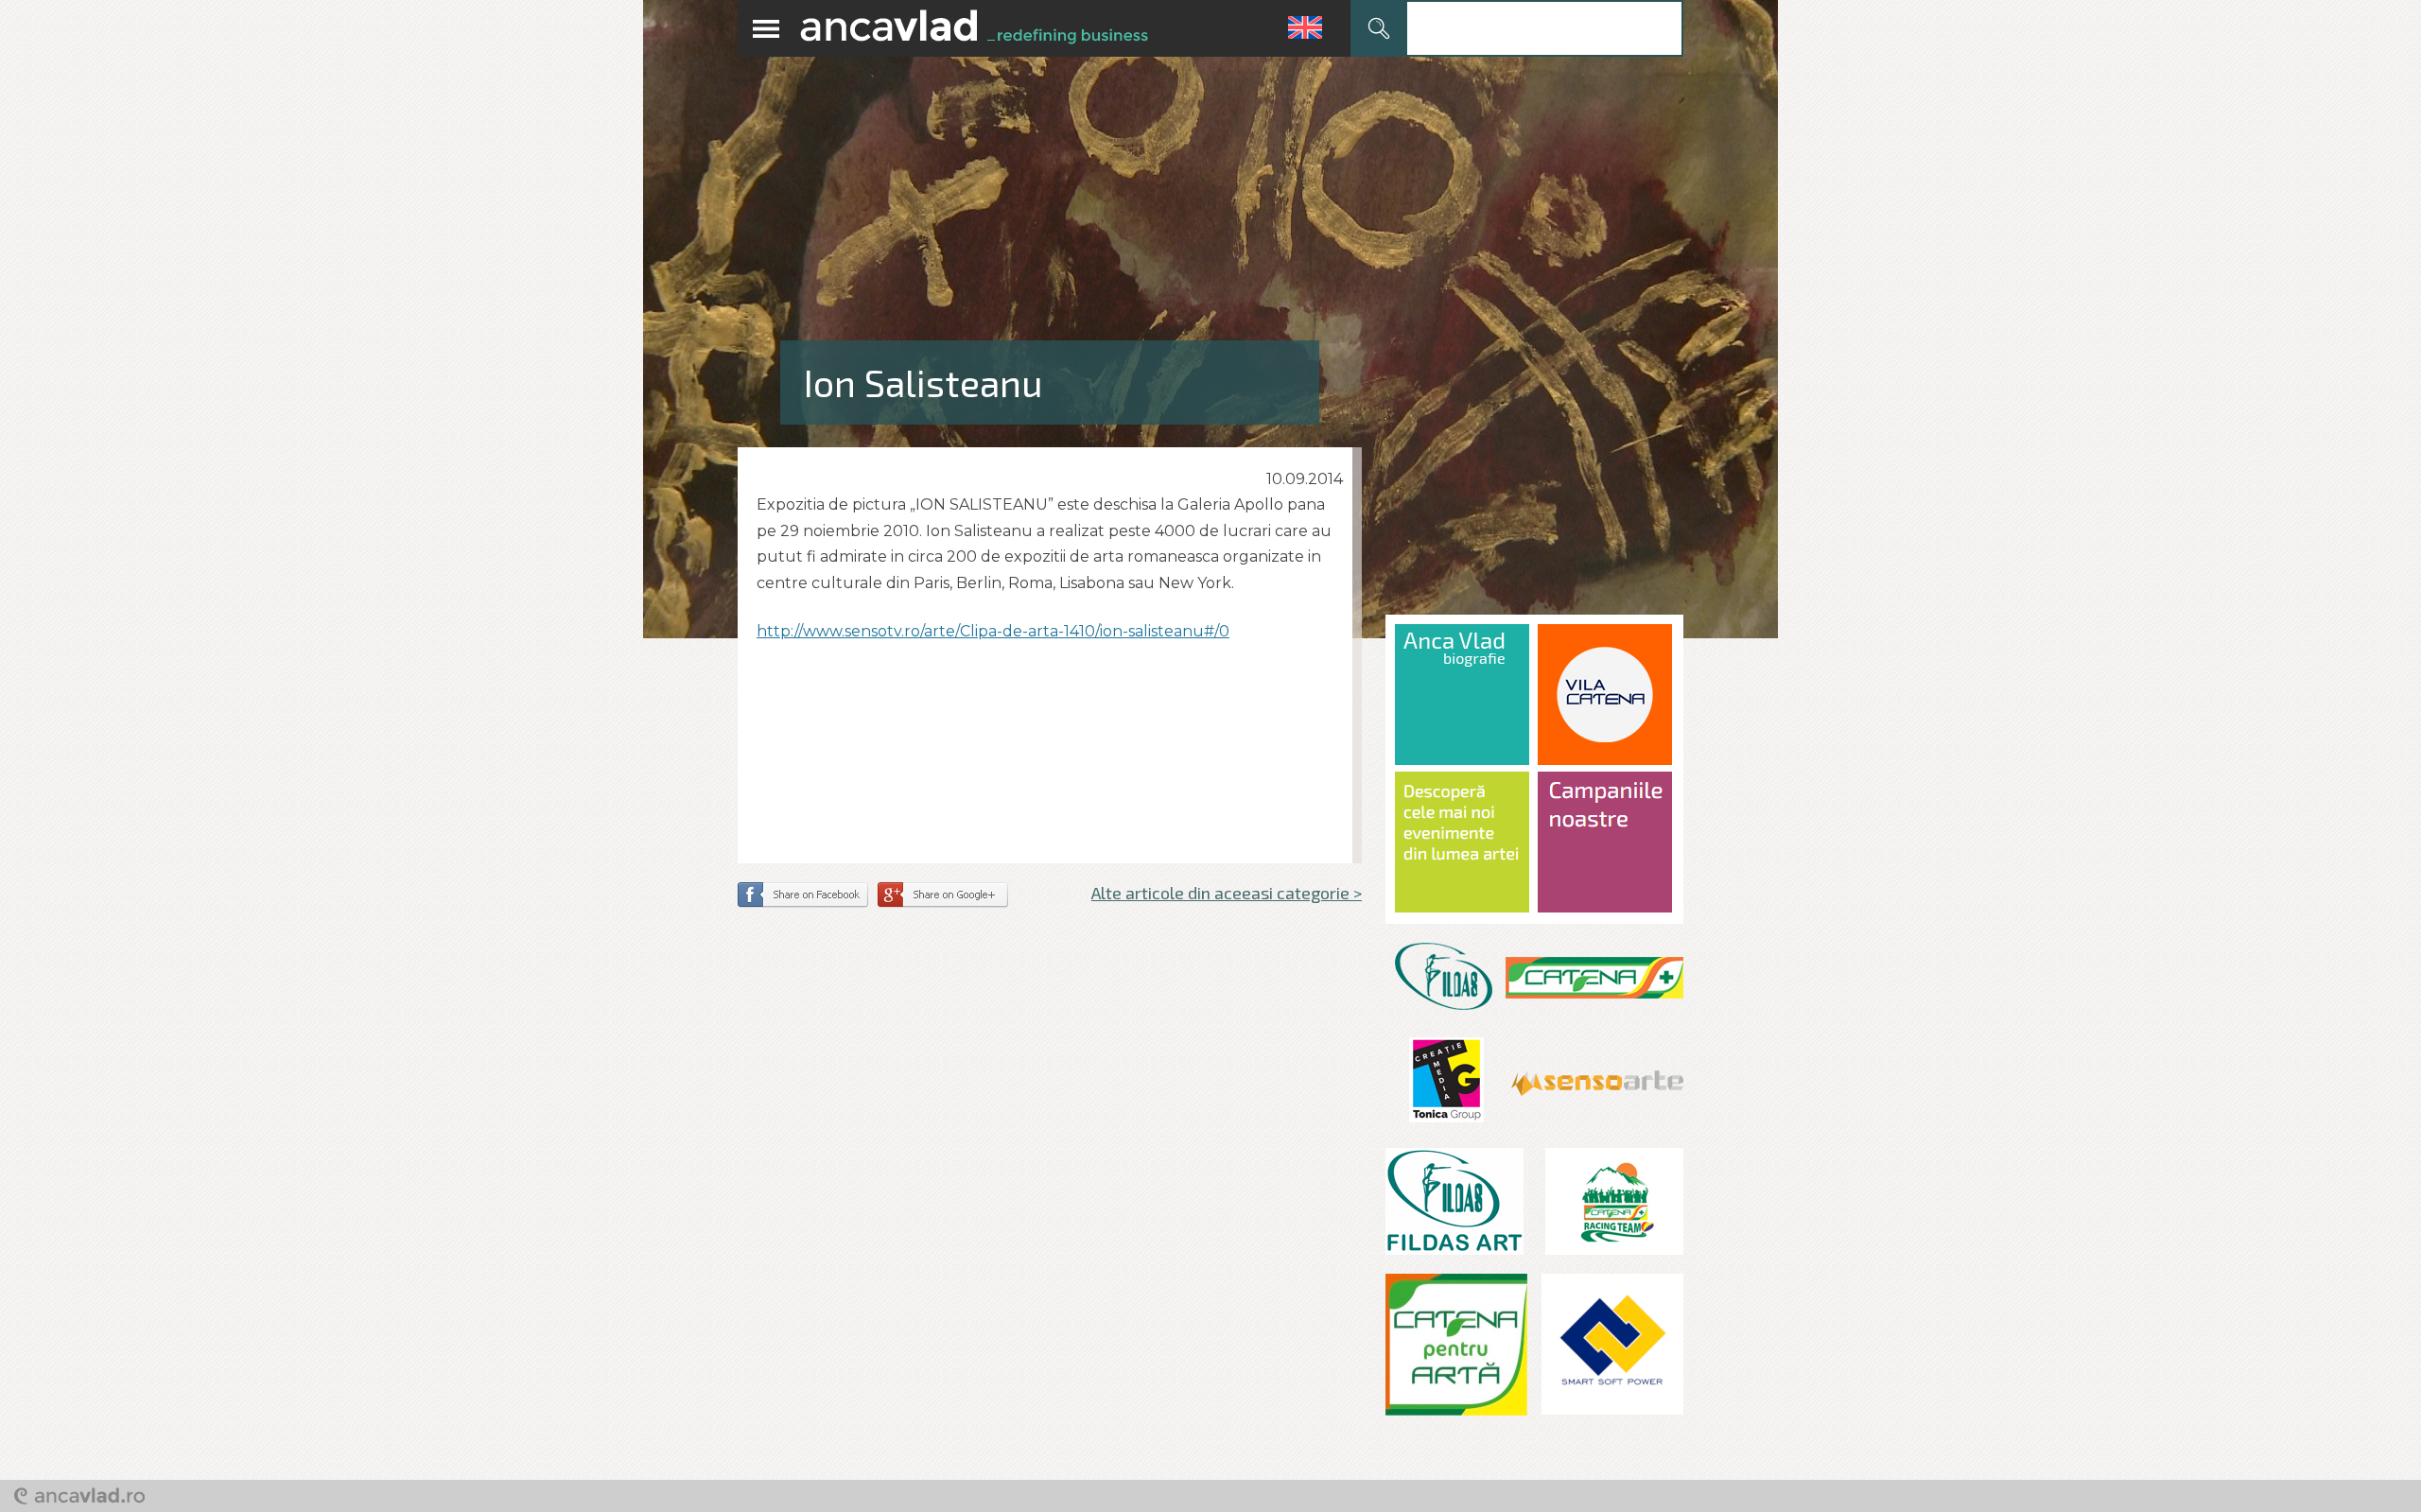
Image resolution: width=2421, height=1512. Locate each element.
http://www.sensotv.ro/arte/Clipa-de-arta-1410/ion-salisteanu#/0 (993, 631)
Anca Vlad (974, 28)
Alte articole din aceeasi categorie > (1227, 893)
